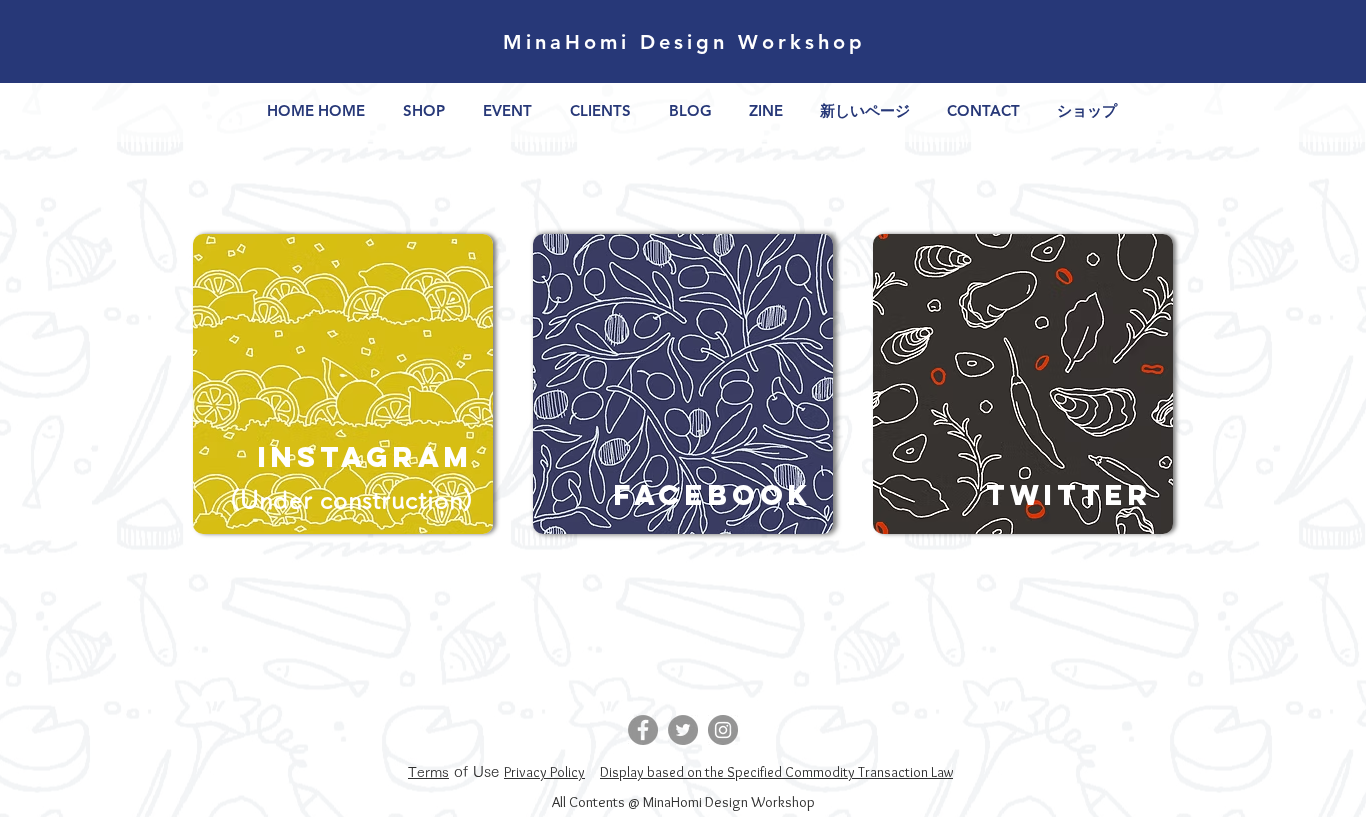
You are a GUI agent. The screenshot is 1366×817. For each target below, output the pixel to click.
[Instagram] (723, 730)
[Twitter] (683, 730)
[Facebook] (643, 730)
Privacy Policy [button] (544, 772)
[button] (428, 771)
